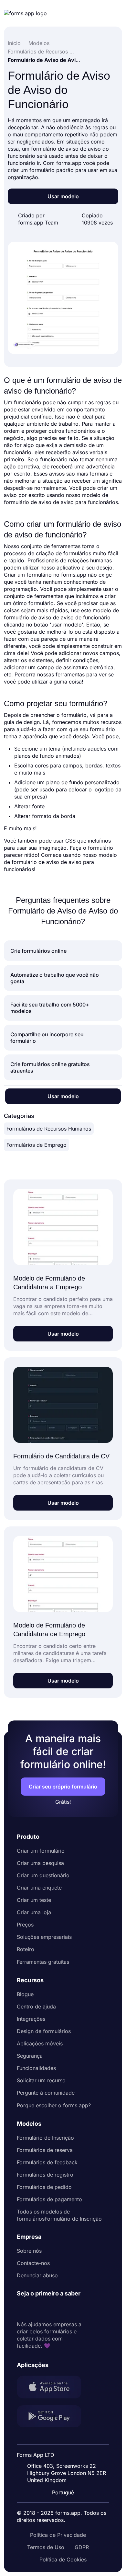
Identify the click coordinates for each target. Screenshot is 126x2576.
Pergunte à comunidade (46, 2093)
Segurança (30, 2056)
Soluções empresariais (44, 1937)
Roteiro (26, 1949)
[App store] (53, 2388)
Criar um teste (34, 1900)
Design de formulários (44, 2031)
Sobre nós (29, 2251)
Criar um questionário (43, 1875)
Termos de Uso (46, 2547)
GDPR (82, 2547)
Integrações (31, 2019)
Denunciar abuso (37, 2275)
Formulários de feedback (47, 2162)
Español (67, 2438)
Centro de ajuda (36, 2007)
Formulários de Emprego (37, 1145)
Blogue (25, 1994)
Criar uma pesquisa (40, 1863)
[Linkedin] (22, 2309)
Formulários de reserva (45, 2150)
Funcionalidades (36, 2068)
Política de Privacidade (58, 2535)
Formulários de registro (45, 2175)
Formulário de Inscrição (45, 2138)
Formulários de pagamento (49, 2199)
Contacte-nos (33, 2263)
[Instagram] (36, 2309)
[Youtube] (65, 2309)
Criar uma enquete (39, 1888)
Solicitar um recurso (41, 2080)
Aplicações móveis (40, 2043)
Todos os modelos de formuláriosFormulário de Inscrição (59, 2215)
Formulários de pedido (44, 2187)
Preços (25, 1925)
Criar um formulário (41, 1851)
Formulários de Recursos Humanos (49, 1129)
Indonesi (67, 2450)
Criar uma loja (34, 1912)
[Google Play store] (53, 2417)
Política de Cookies (63, 2559)
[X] (50, 2309)
